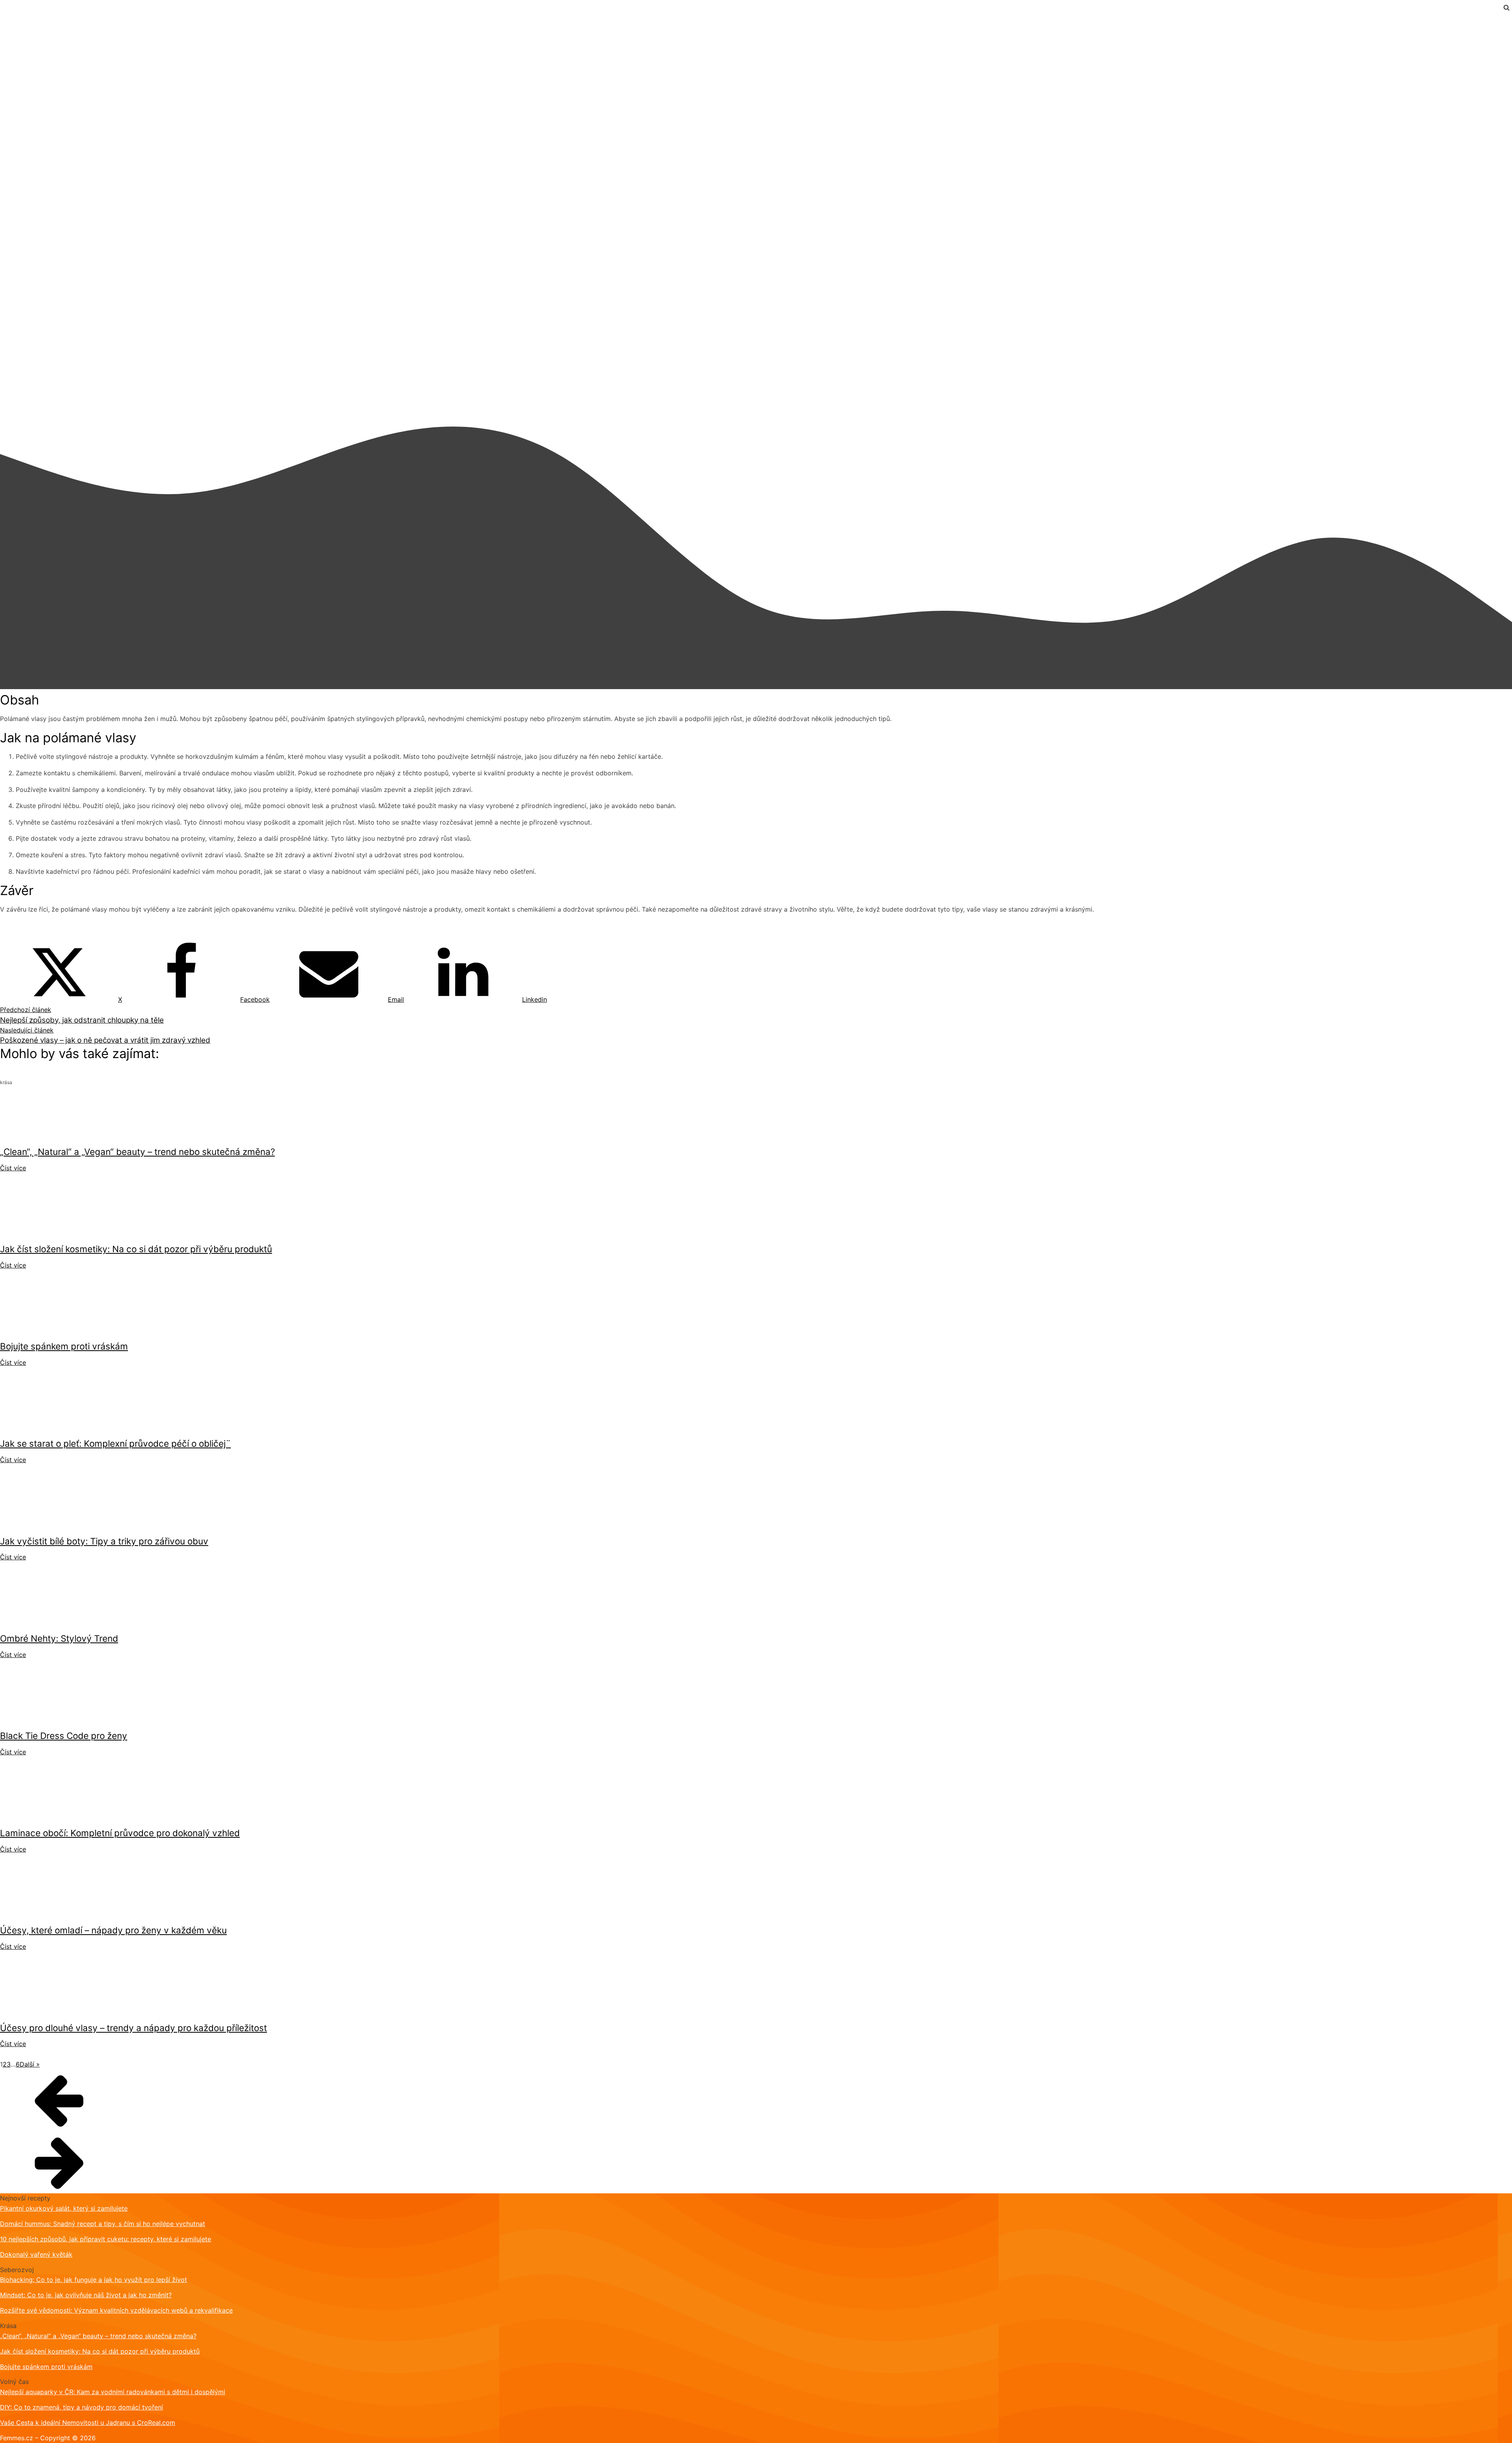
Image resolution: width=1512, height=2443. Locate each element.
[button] (756, 2100)
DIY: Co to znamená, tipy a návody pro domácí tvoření (82, 2407)
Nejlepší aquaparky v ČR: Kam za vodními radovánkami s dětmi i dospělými (113, 2392)
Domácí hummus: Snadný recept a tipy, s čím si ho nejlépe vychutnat (103, 2224)
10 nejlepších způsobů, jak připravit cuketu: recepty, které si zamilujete (106, 2239)
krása (8, 19)
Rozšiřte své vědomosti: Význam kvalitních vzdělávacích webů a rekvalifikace (116, 2310)
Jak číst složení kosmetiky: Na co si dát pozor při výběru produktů (100, 2351)
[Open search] (1506, 7)
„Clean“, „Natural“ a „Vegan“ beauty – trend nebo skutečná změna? (98, 2336)
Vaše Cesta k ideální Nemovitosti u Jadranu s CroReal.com (88, 2423)
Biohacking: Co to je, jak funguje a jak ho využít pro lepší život (94, 2280)
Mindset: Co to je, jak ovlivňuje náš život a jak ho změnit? (86, 2295)
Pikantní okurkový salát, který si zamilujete (64, 2208)
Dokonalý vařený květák (36, 2254)
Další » (30, 2064)
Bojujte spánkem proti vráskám (46, 2367)
